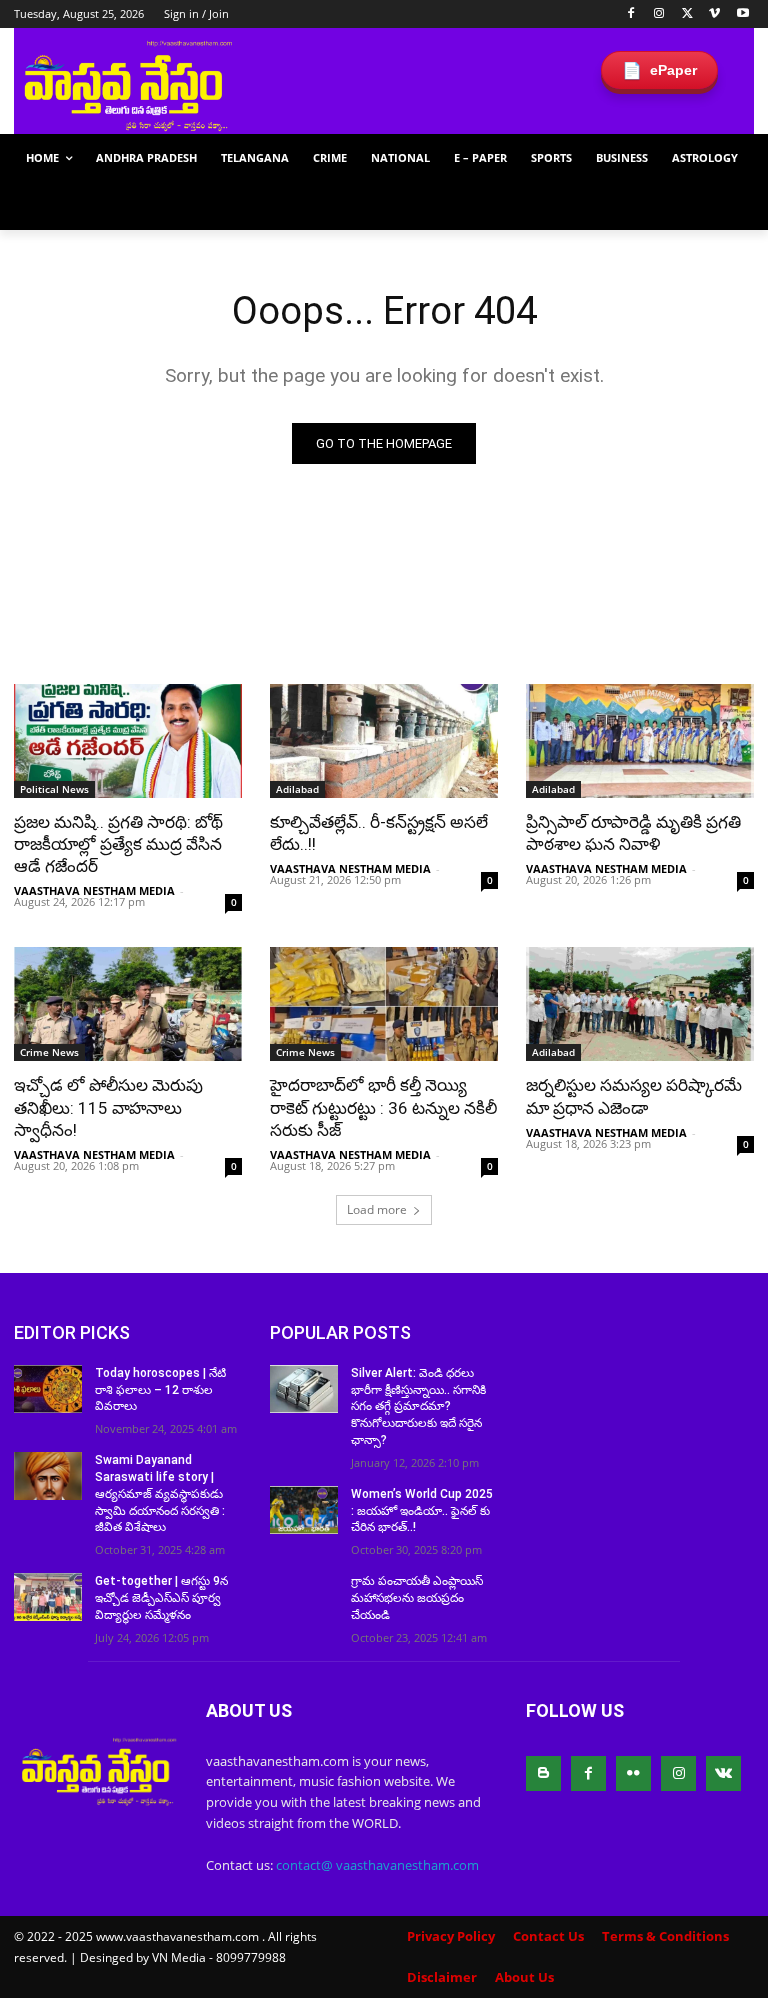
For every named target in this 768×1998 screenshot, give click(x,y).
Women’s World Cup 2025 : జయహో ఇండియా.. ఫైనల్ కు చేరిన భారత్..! (422, 1511)
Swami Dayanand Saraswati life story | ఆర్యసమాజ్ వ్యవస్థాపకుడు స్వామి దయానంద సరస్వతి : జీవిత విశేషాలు (160, 1493)
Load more (377, 1209)
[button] (730, 206)
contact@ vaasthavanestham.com (377, 1865)
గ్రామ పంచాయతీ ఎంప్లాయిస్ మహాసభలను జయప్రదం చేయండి (417, 1598)
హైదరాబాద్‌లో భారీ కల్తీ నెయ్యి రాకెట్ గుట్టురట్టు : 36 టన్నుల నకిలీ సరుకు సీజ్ (383, 1107)
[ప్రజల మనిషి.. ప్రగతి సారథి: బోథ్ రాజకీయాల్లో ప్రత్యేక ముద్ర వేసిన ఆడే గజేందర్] (128, 741)
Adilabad (297, 789)
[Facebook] (631, 14)
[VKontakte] (723, 1773)
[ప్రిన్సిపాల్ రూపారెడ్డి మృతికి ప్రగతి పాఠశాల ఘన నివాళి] (640, 741)
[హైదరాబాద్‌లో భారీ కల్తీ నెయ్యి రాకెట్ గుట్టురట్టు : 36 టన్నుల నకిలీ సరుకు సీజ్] (384, 1004)
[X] (687, 14)
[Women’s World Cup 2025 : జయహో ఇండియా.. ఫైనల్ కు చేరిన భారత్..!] (304, 1510)
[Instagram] (659, 14)
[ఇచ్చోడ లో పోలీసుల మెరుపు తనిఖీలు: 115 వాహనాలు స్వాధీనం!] (128, 1004)
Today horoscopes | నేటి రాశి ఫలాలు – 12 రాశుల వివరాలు (160, 1390)
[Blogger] (543, 1773)
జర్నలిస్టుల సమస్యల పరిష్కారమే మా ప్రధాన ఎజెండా (634, 1096)
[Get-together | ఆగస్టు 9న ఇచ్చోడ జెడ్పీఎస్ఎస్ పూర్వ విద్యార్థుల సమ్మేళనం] (48, 1597)
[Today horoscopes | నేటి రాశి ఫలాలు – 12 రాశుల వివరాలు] (48, 1389)
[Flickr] (633, 1773)
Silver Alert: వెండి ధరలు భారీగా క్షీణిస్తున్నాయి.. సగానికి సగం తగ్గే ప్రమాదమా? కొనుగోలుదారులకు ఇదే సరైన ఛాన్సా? (418, 1406)
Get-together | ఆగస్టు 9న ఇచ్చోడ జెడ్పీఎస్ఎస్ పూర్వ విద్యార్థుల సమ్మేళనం (161, 1598)
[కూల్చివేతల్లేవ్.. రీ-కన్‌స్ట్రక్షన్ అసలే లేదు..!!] (384, 741)
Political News (54, 789)
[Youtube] (742, 14)
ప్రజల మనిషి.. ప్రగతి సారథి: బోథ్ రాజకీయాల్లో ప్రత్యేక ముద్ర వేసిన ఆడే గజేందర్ (118, 844)
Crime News (49, 1052)
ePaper (659, 70)
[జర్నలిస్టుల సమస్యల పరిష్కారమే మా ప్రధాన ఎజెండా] (640, 1004)
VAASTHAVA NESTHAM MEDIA (94, 890)
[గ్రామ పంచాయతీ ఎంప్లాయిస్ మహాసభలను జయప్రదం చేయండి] (304, 1597)
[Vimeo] (714, 14)
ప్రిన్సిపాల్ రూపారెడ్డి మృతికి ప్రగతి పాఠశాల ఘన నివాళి (633, 833)
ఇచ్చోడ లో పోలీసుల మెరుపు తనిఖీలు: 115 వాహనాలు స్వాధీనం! (108, 1107)
